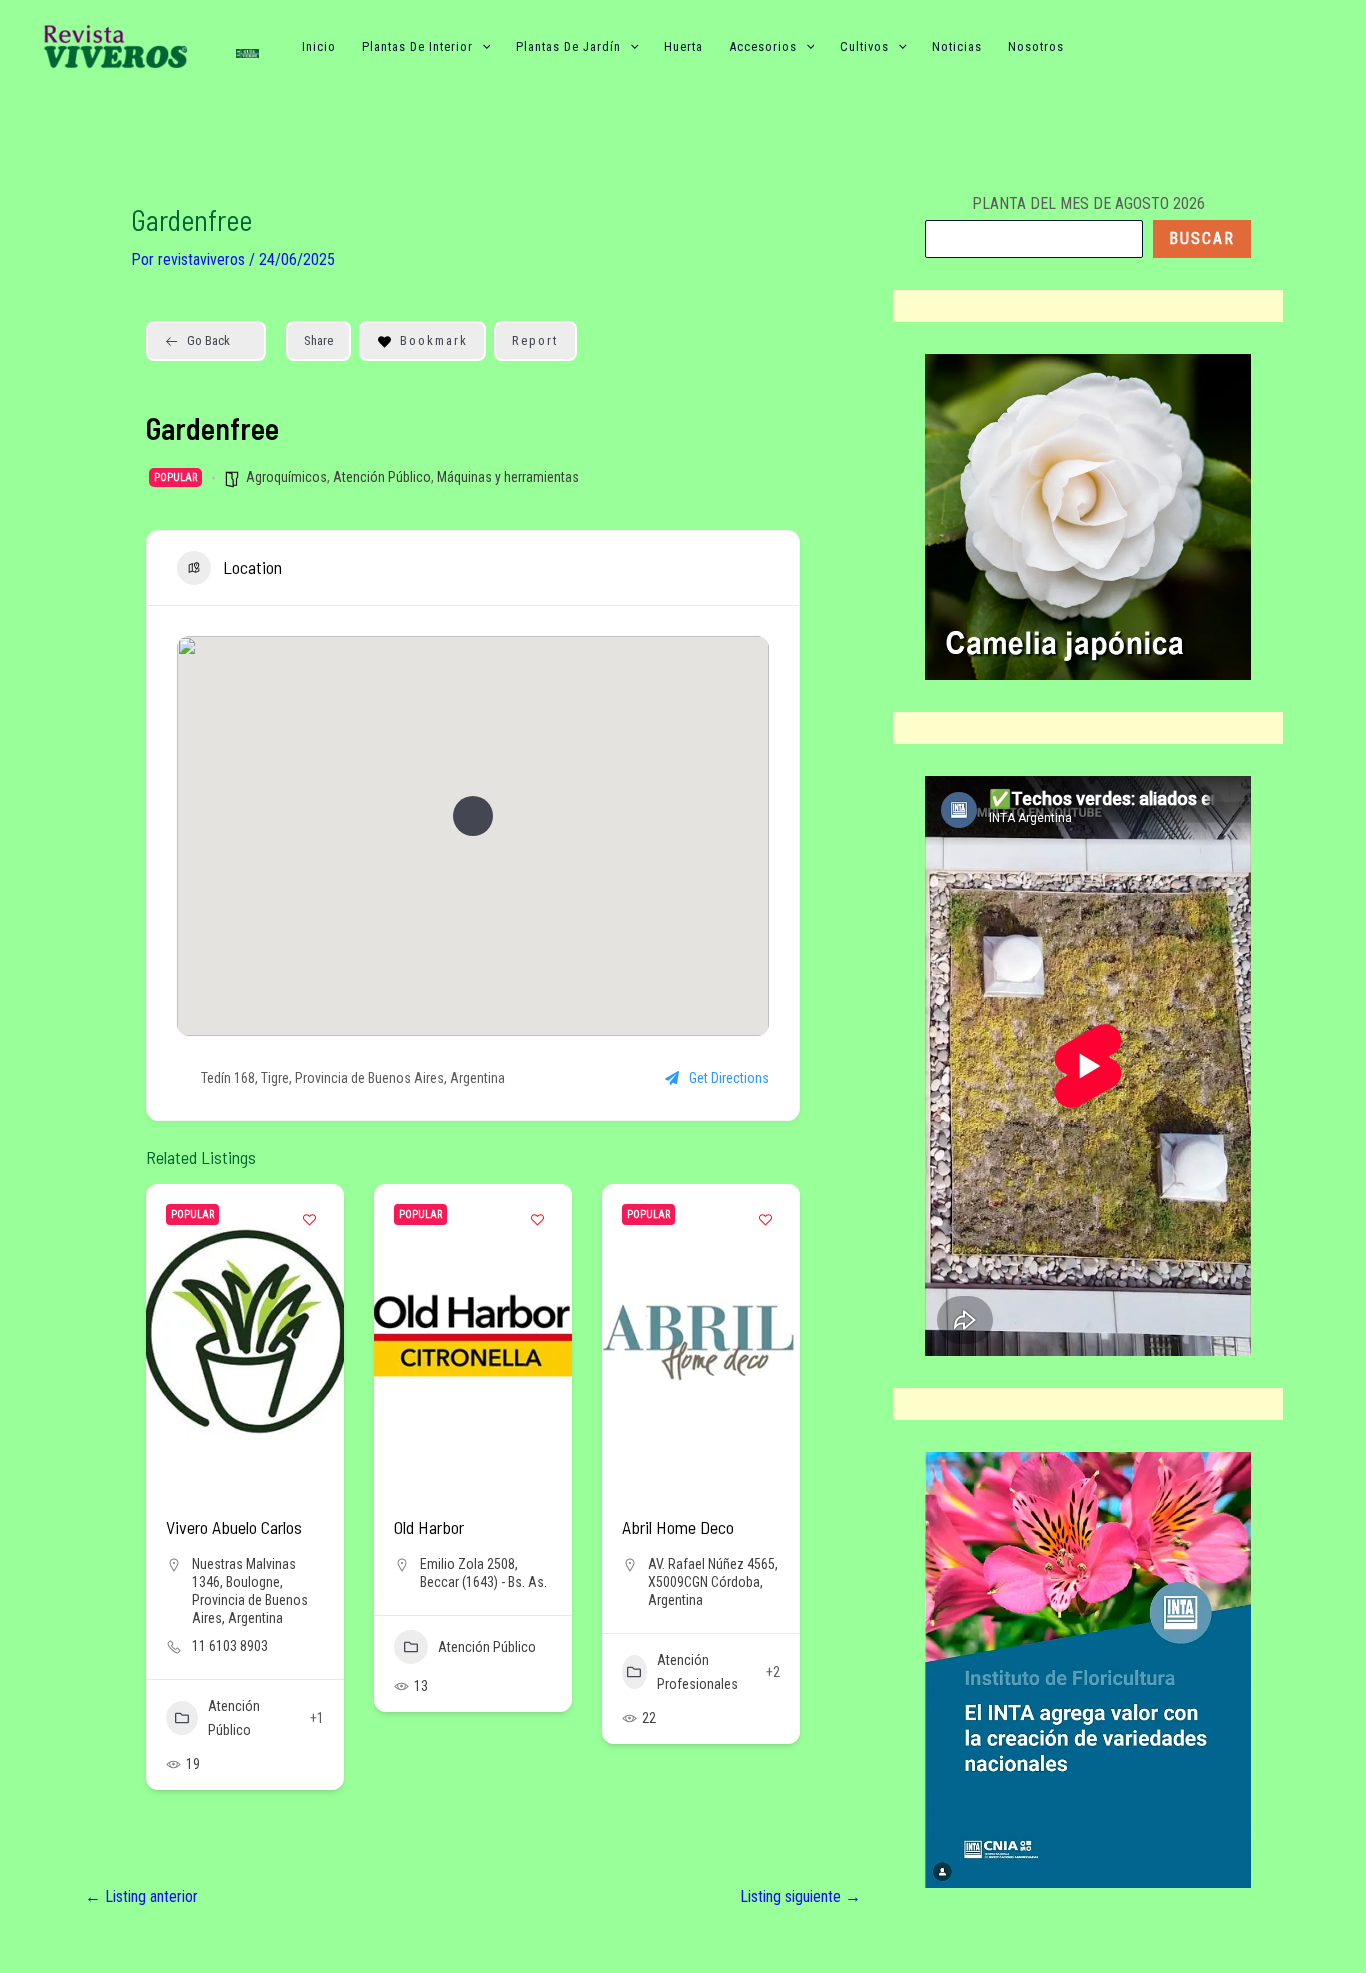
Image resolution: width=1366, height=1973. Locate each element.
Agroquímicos (286, 477)
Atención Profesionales (697, 1672)
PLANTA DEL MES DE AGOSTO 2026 (1088, 203)
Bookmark (434, 340)
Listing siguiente (800, 1897)
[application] (482, 47)
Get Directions (729, 1078)
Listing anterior (141, 1897)
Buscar (1202, 238)
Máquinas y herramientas (508, 477)
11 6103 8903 (230, 1646)
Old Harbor (429, 1527)
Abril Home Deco (678, 1527)
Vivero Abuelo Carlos (234, 1527)
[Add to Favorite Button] (309, 1219)
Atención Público (382, 477)
